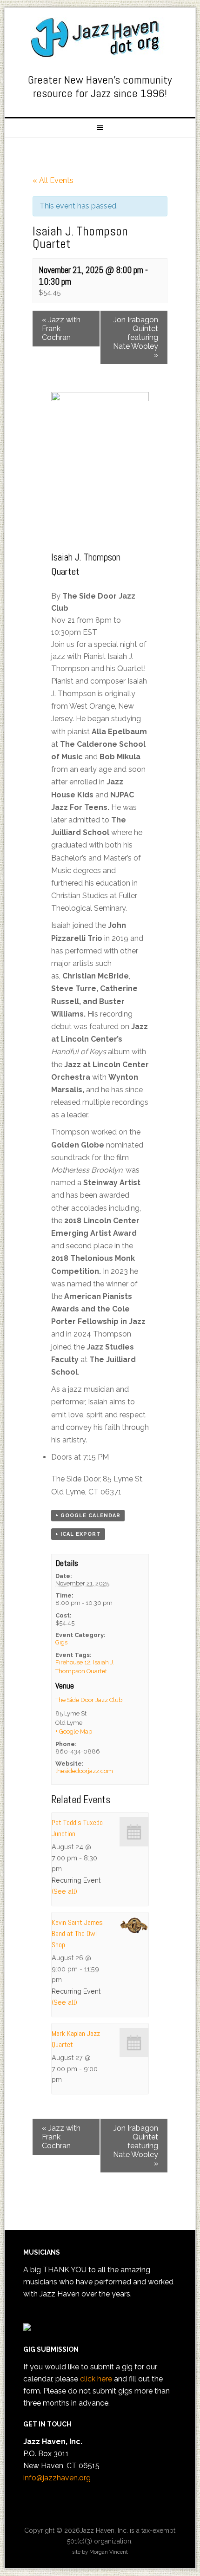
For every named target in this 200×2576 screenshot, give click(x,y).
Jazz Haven (100, 38)
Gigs (61, 1642)
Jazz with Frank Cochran (61, 329)
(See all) (64, 1891)
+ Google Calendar (88, 1516)
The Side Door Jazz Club (89, 1700)
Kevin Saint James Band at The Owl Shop (77, 1934)
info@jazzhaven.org (57, 2478)
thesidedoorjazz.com (84, 1771)
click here (96, 2379)
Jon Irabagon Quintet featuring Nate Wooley (136, 337)
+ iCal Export (78, 1534)
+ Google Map (74, 1731)
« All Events (53, 180)
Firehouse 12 (73, 1662)
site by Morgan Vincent (100, 2552)
